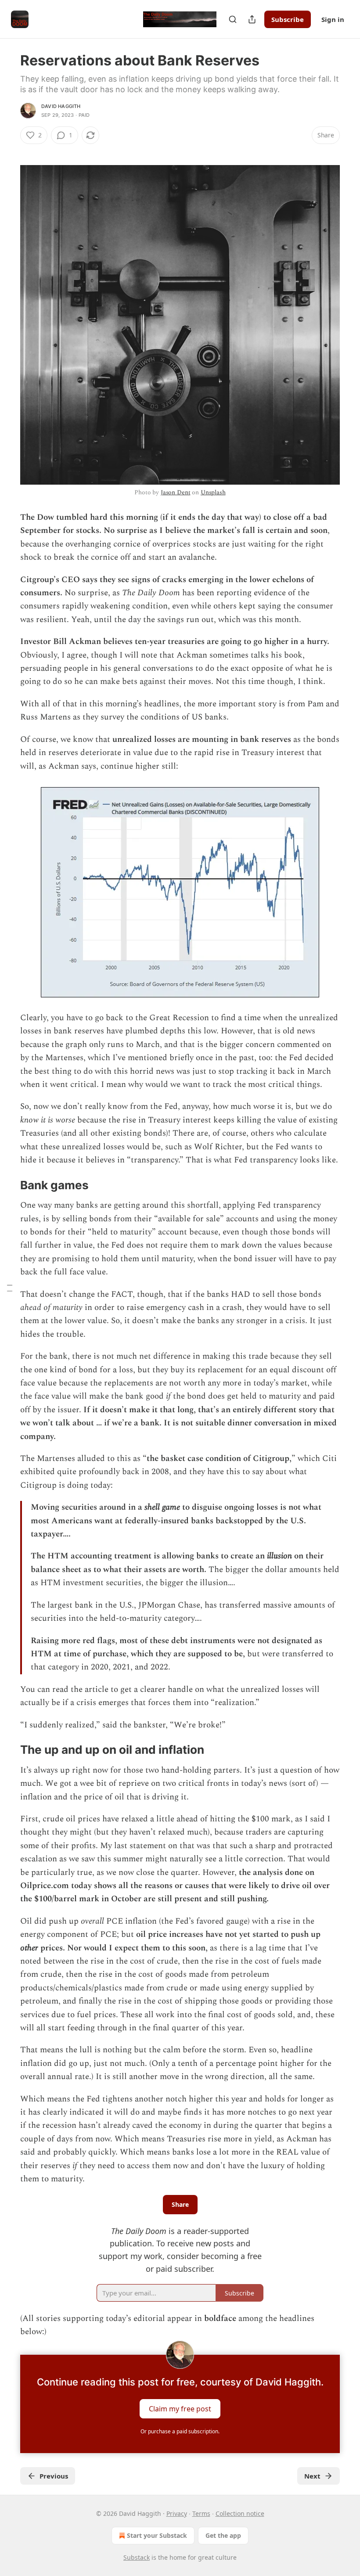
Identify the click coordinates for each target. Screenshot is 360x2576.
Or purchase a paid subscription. (180, 2431)
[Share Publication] (252, 19)
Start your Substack (157, 2535)
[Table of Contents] (10, 1288)
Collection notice (240, 2513)
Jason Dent (176, 492)
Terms (201, 2513)
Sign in (333, 19)
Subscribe (288, 19)
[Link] (8, 1185)
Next (312, 2476)
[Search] (233, 19)
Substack (137, 2557)
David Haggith (61, 106)
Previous (54, 2476)
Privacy (177, 2513)
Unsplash (213, 492)
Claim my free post (180, 2408)
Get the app (223, 2535)
